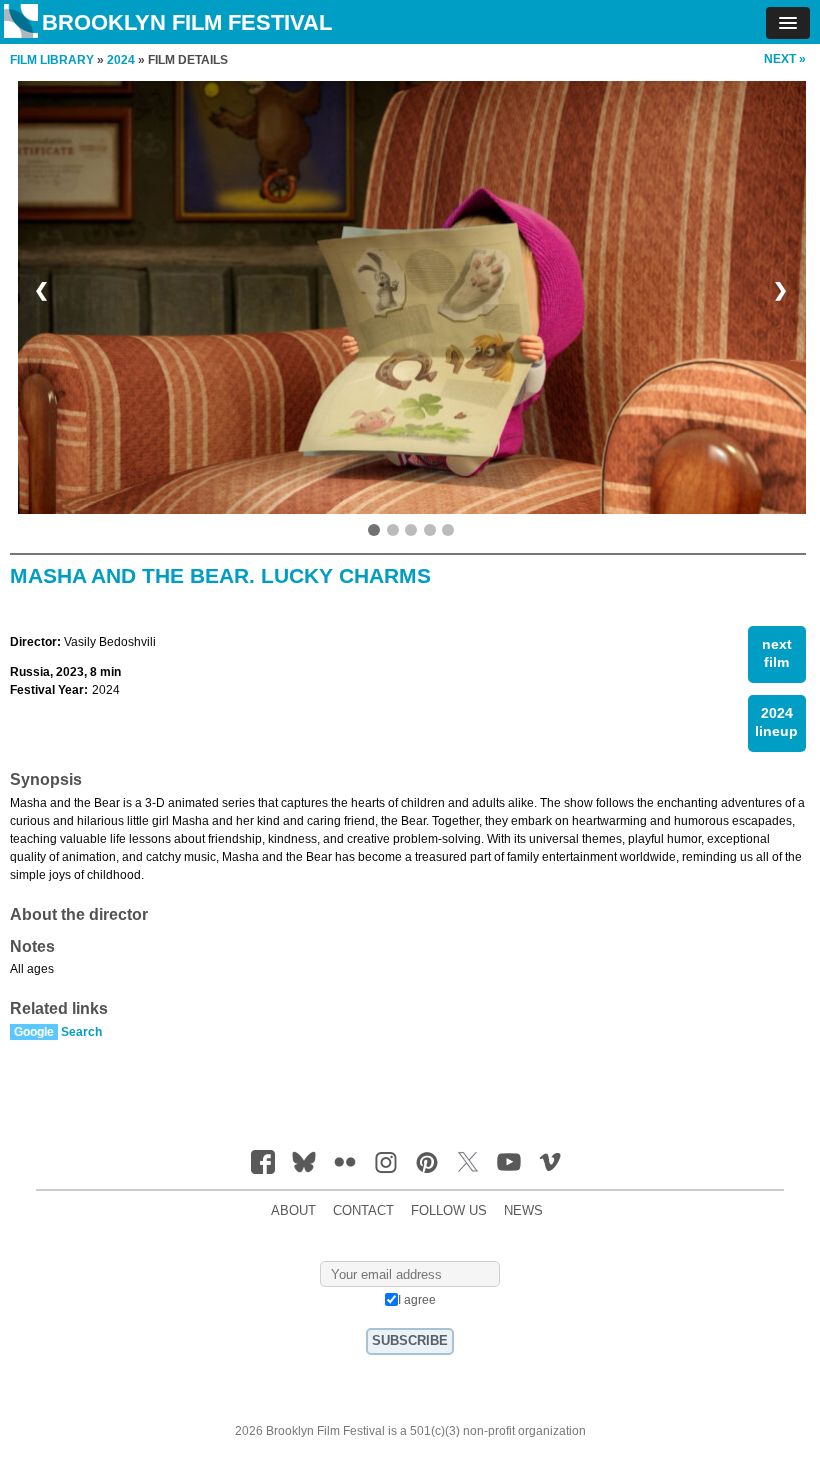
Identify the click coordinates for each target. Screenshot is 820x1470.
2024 (121, 60)
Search (81, 1032)
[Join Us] (263, 1162)
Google (34, 1032)
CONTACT (363, 1211)
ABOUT (293, 1211)
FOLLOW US (449, 1211)
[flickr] (345, 1162)
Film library (52, 60)
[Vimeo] (550, 1162)
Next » (785, 59)
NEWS (523, 1211)
